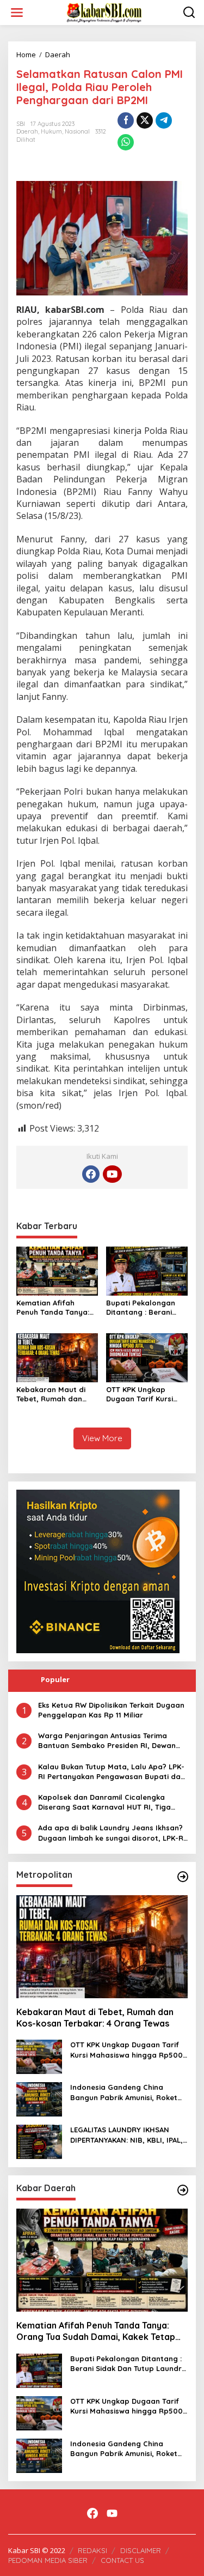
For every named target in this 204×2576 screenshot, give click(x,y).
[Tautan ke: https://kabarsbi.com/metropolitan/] (183, 1877)
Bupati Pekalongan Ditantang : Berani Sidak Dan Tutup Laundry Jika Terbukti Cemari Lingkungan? (145, 1308)
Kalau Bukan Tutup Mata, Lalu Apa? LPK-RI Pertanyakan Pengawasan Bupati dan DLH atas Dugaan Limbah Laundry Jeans (112, 1772)
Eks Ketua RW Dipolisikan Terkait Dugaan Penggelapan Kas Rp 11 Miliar (111, 1710)
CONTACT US (122, 2560)
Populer (55, 1679)
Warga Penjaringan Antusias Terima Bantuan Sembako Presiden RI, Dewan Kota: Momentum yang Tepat (107, 1741)
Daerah (27, 131)
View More (102, 1438)
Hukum (51, 131)
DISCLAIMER (141, 2550)
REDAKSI (92, 2550)
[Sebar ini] (126, 120)
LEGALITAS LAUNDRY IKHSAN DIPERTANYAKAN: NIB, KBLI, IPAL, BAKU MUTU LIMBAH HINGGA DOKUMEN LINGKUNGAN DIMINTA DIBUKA (128, 2135)
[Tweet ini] (145, 120)
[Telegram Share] (164, 120)
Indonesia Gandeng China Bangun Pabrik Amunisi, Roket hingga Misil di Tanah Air (124, 2092)
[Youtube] (112, 1174)
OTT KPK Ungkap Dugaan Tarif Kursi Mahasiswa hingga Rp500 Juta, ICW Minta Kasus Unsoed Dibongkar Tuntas (143, 1394)
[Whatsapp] (126, 142)
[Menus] (17, 13)
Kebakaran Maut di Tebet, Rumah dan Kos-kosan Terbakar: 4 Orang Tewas (57, 1394)
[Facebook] (91, 1174)
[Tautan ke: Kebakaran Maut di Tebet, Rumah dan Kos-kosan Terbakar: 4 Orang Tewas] (102, 1947)
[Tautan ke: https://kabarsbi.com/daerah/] (183, 2190)
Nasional (77, 131)
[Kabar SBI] (104, 12)
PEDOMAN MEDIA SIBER (48, 2560)
